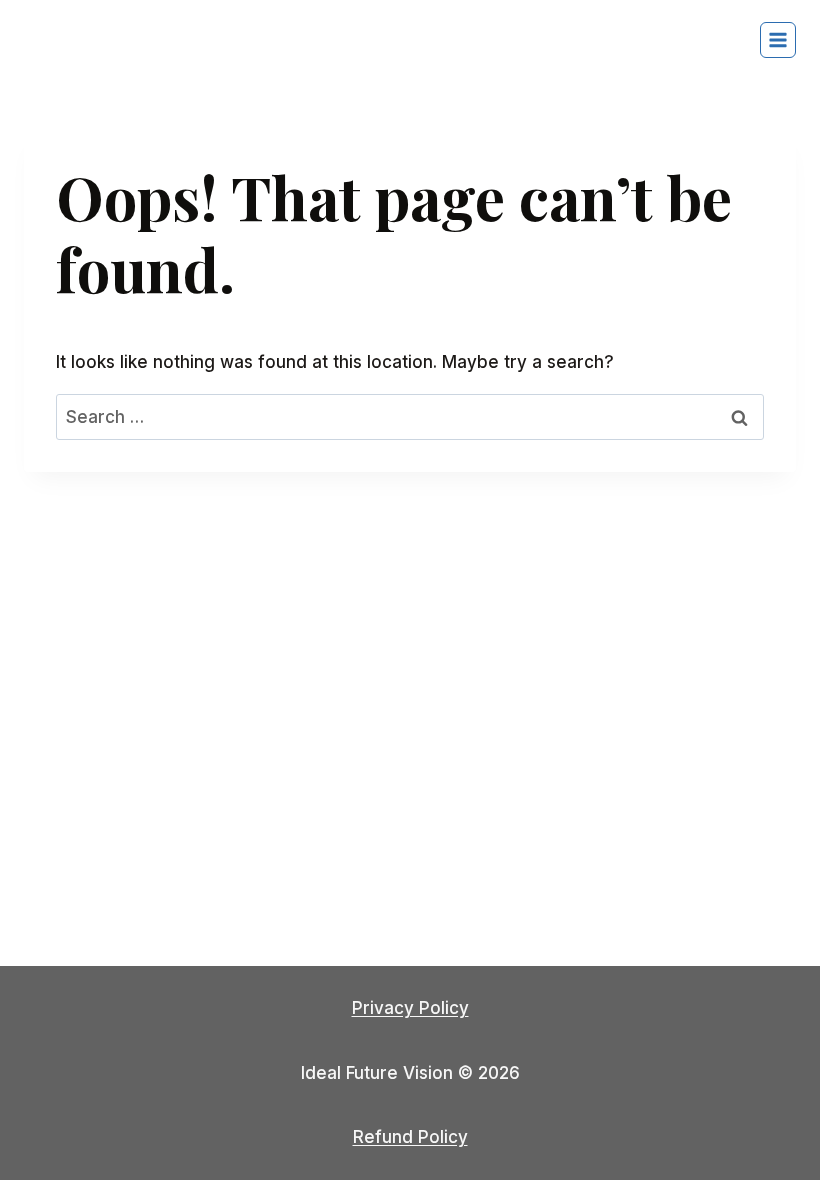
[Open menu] (778, 40)
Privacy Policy (410, 1008)
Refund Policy (410, 1137)
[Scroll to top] (769, 1109)
